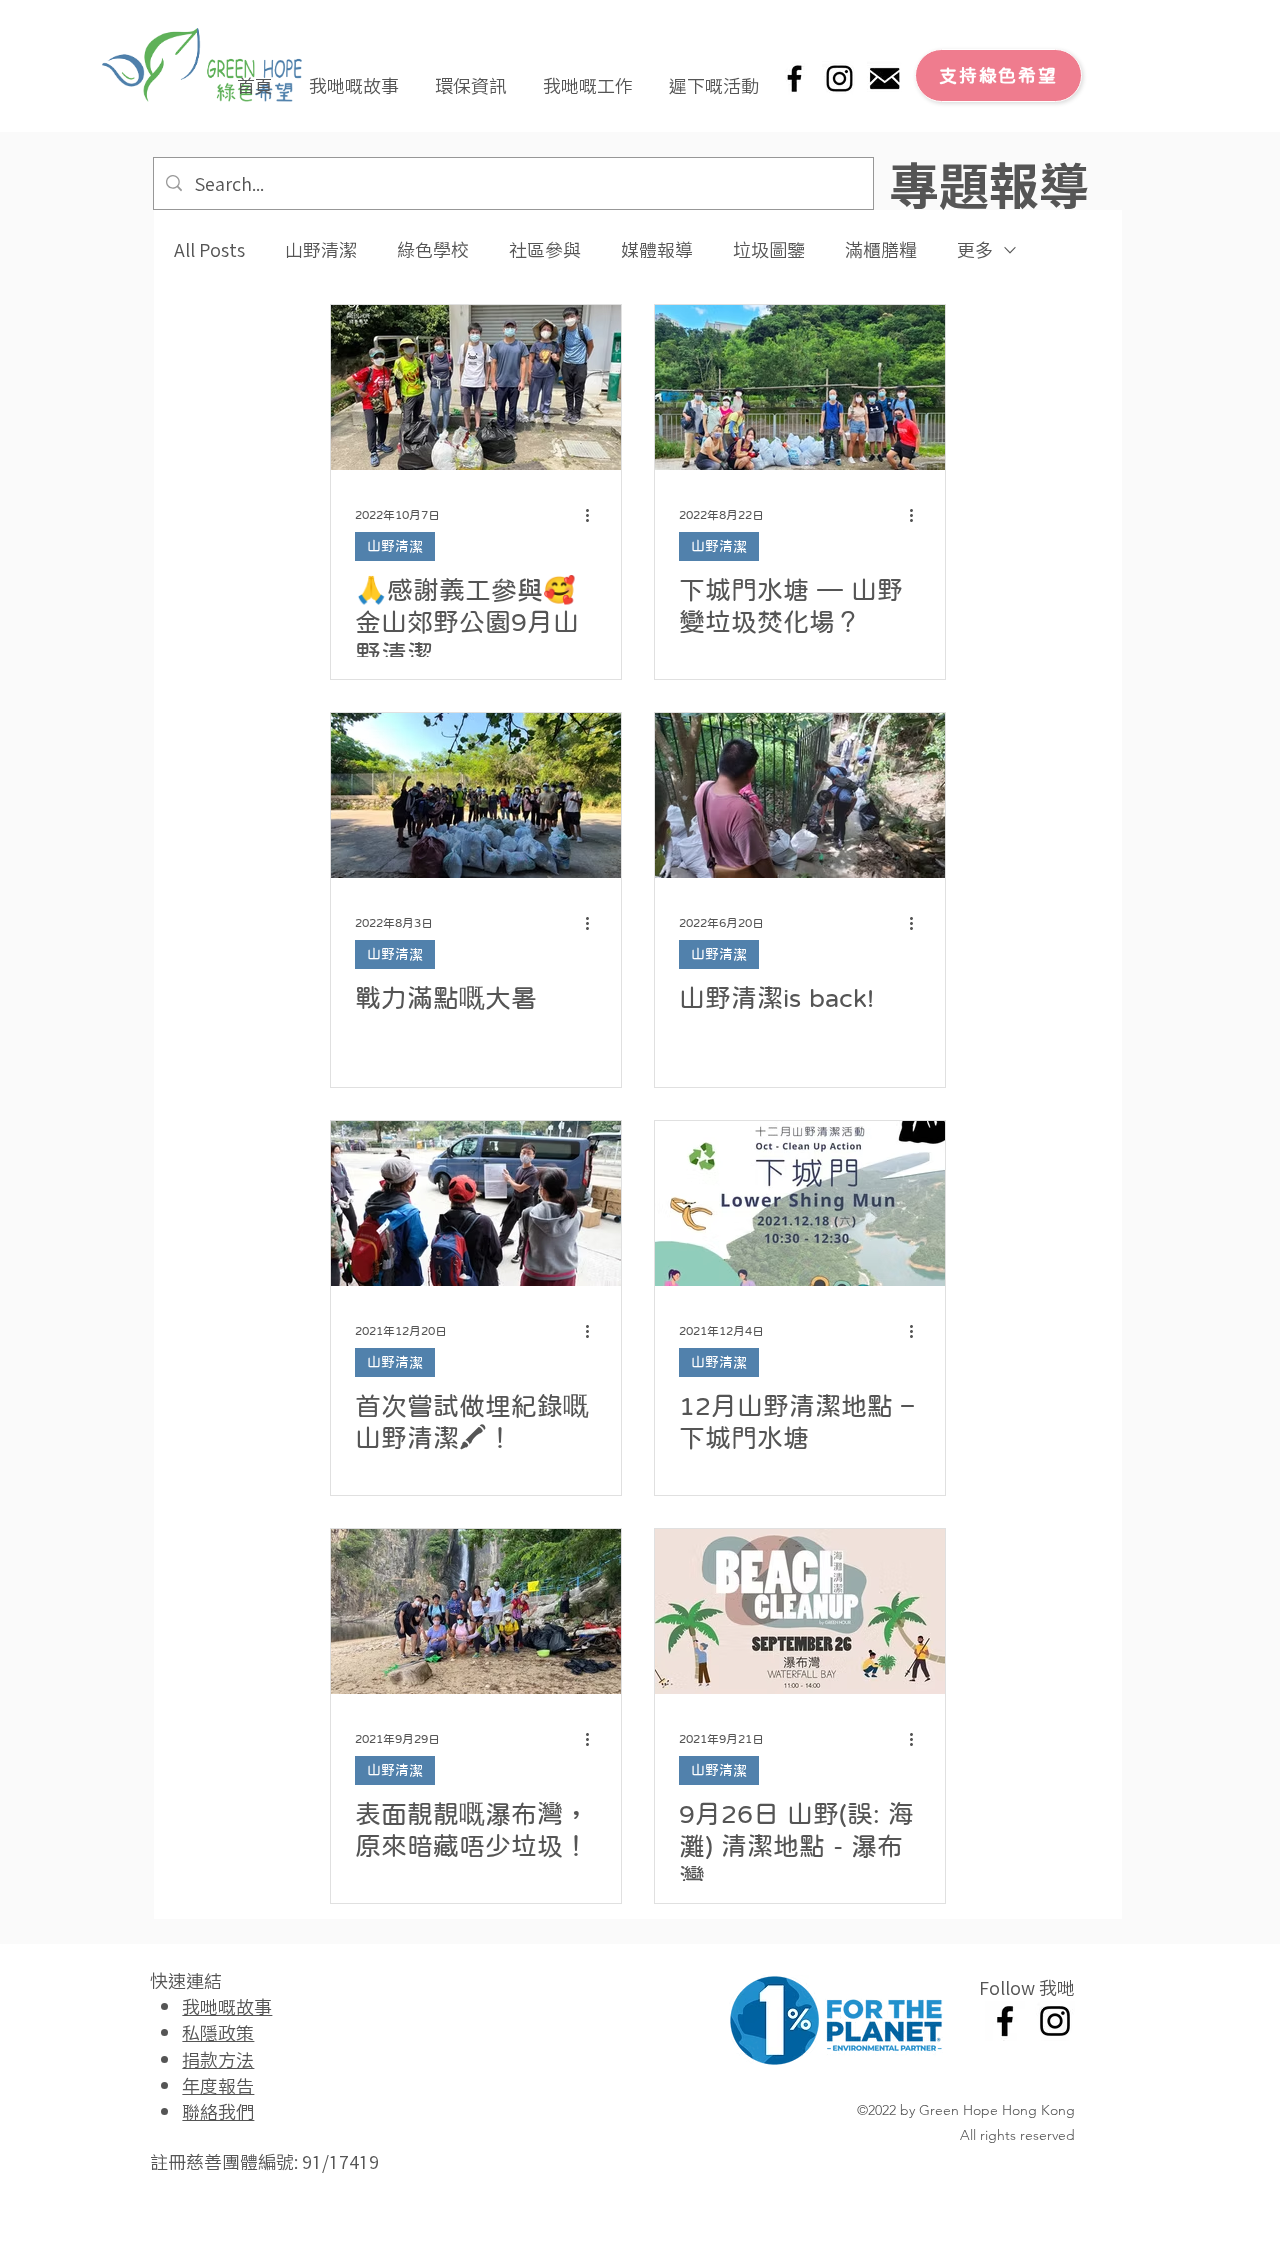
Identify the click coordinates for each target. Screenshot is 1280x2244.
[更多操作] (594, 515)
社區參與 (545, 249)
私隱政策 (218, 2032)
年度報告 (218, 2085)
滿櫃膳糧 (881, 249)
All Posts (209, 249)
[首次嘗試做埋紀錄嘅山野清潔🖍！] (476, 1203)
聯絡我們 (218, 2111)
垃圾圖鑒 (769, 249)
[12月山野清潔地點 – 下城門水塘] (800, 1203)
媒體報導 (657, 249)
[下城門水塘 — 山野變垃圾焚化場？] (800, 387)
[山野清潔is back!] (800, 795)
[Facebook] (794, 78)
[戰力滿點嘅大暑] (476, 795)
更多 (975, 249)
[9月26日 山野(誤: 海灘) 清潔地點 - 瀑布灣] (800, 1611)
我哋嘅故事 (227, 2006)
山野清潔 (321, 249)
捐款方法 (218, 2059)
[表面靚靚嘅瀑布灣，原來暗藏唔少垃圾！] (476, 1611)
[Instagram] (839, 78)
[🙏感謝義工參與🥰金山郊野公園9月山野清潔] (476, 387)
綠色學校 (433, 249)
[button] (354, 76)
